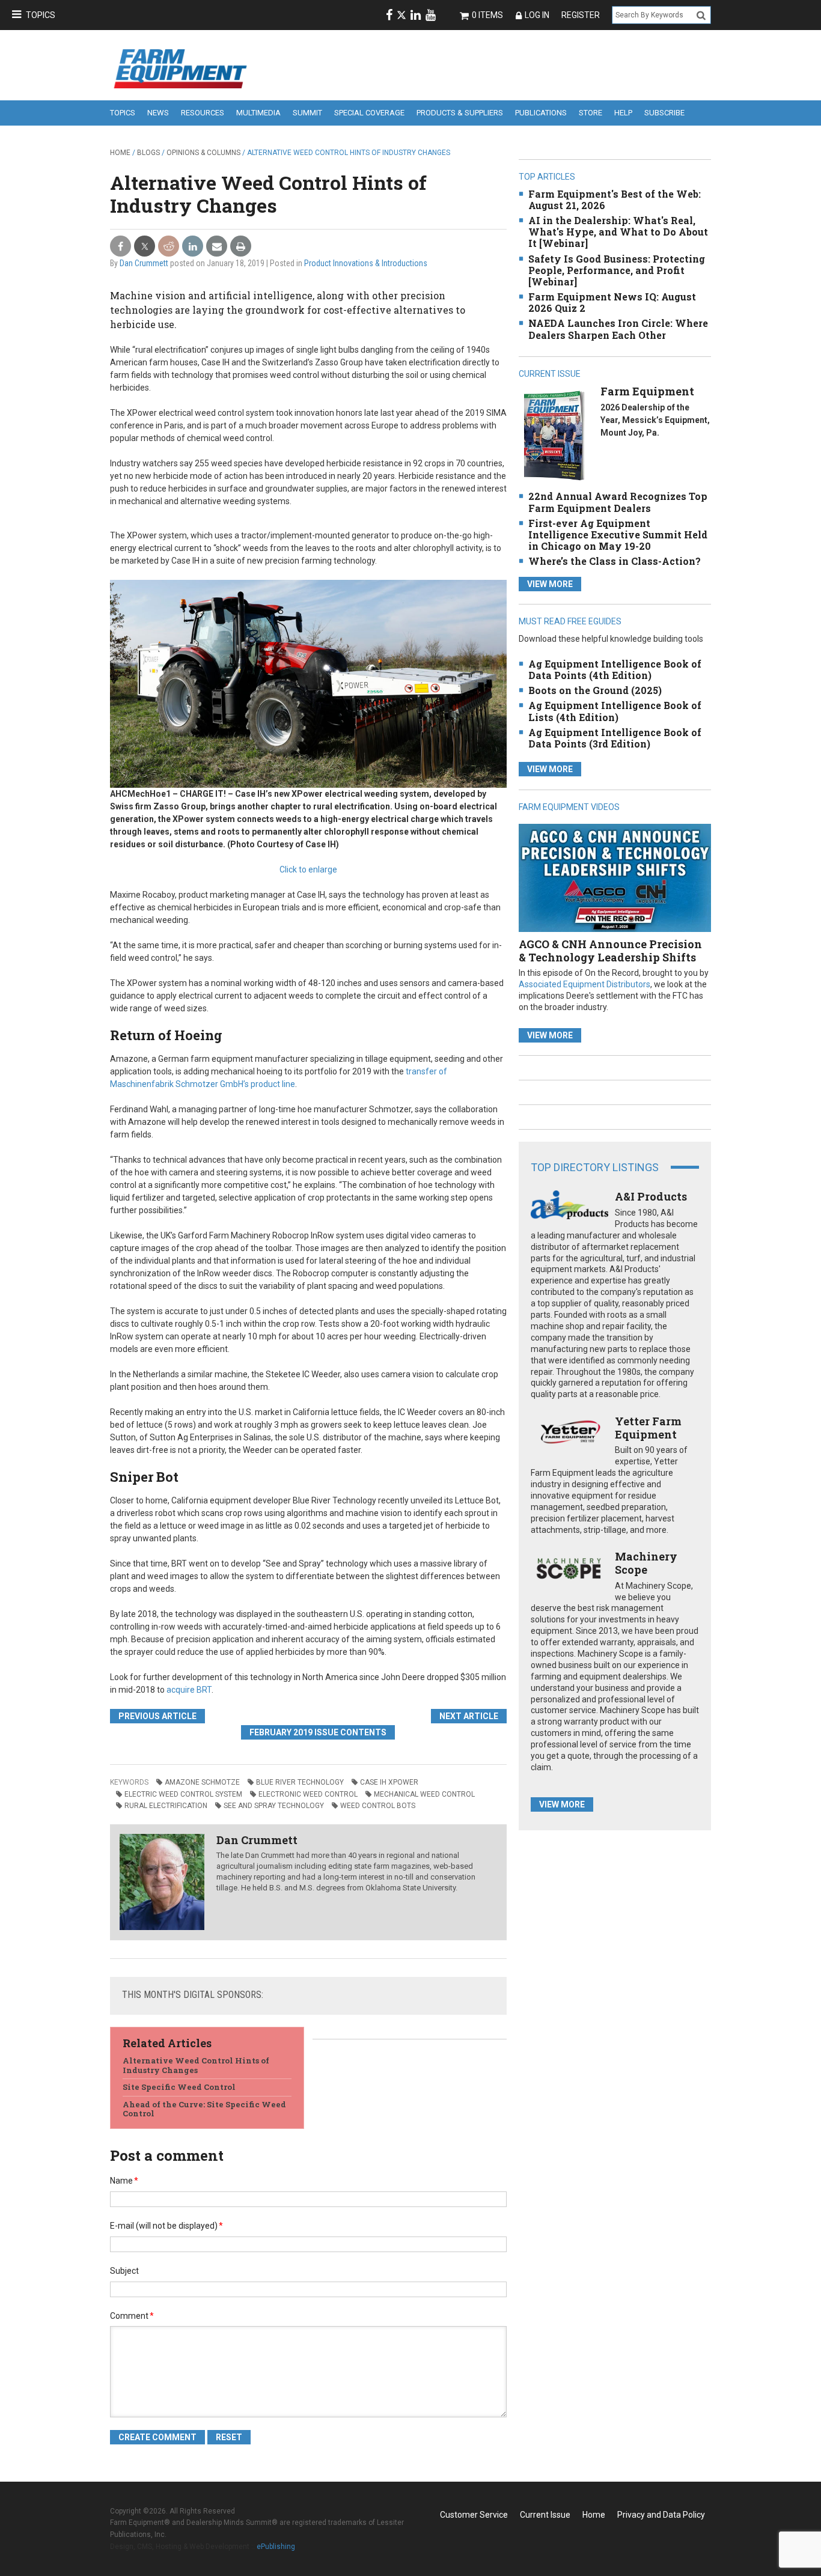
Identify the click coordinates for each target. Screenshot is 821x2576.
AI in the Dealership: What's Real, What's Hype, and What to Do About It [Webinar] (618, 232)
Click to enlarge (308, 869)
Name (124, 2181)
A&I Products (651, 1196)
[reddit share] (169, 247)
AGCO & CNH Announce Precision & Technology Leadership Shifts (610, 951)
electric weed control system (183, 1794)
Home (120, 153)
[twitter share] (145, 247)
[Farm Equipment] (554, 435)
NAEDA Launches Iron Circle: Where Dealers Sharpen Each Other (618, 329)
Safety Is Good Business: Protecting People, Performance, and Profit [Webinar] (617, 270)
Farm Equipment (647, 391)
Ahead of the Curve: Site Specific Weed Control (204, 2109)
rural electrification (166, 1806)
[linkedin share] (193, 247)
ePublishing (276, 2547)
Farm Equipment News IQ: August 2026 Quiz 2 (612, 302)
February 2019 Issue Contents (318, 1732)
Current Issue (545, 2515)
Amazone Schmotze (202, 1782)
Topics (41, 15)
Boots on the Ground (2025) (595, 690)
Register (581, 15)
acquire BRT (189, 1690)
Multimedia (258, 113)
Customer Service (474, 2515)
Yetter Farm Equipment (648, 1428)
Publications (541, 113)
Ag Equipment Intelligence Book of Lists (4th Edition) (615, 711)
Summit (307, 113)
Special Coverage (369, 113)
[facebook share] (121, 247)
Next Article (469, 1716)
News (158, 113)
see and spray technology (274, 1806)
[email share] (217, 247)
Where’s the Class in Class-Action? (615, 561)
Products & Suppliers (460, 113)
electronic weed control (308, 1794)
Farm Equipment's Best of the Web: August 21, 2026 (615, 199)
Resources (203, 113)
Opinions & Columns (203, 153)
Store (591, 113)
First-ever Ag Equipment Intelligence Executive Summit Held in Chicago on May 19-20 (618, 534)
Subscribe (664, 113)
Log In (537, 15)
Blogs (148, 153)
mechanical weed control (424, 1794)
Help (623, 113)
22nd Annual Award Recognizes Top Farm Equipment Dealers (618, 502)
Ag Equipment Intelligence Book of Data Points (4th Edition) (615, 669)
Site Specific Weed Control (179, 2087)
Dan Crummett (144, 263)
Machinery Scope (646, 1563)
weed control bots (378, 1806)
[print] (241, 247)
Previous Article (157, 1716)
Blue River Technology (300, 1782)
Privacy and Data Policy (661, 2515)
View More (550, 584)
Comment (132, 2316)
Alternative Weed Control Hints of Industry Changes (196, 2065)
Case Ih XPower (389, 1782)
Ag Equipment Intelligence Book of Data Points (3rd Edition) (615, 738)
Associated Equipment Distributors (584, 984)
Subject (124, 2271)
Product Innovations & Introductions (366, 263)
